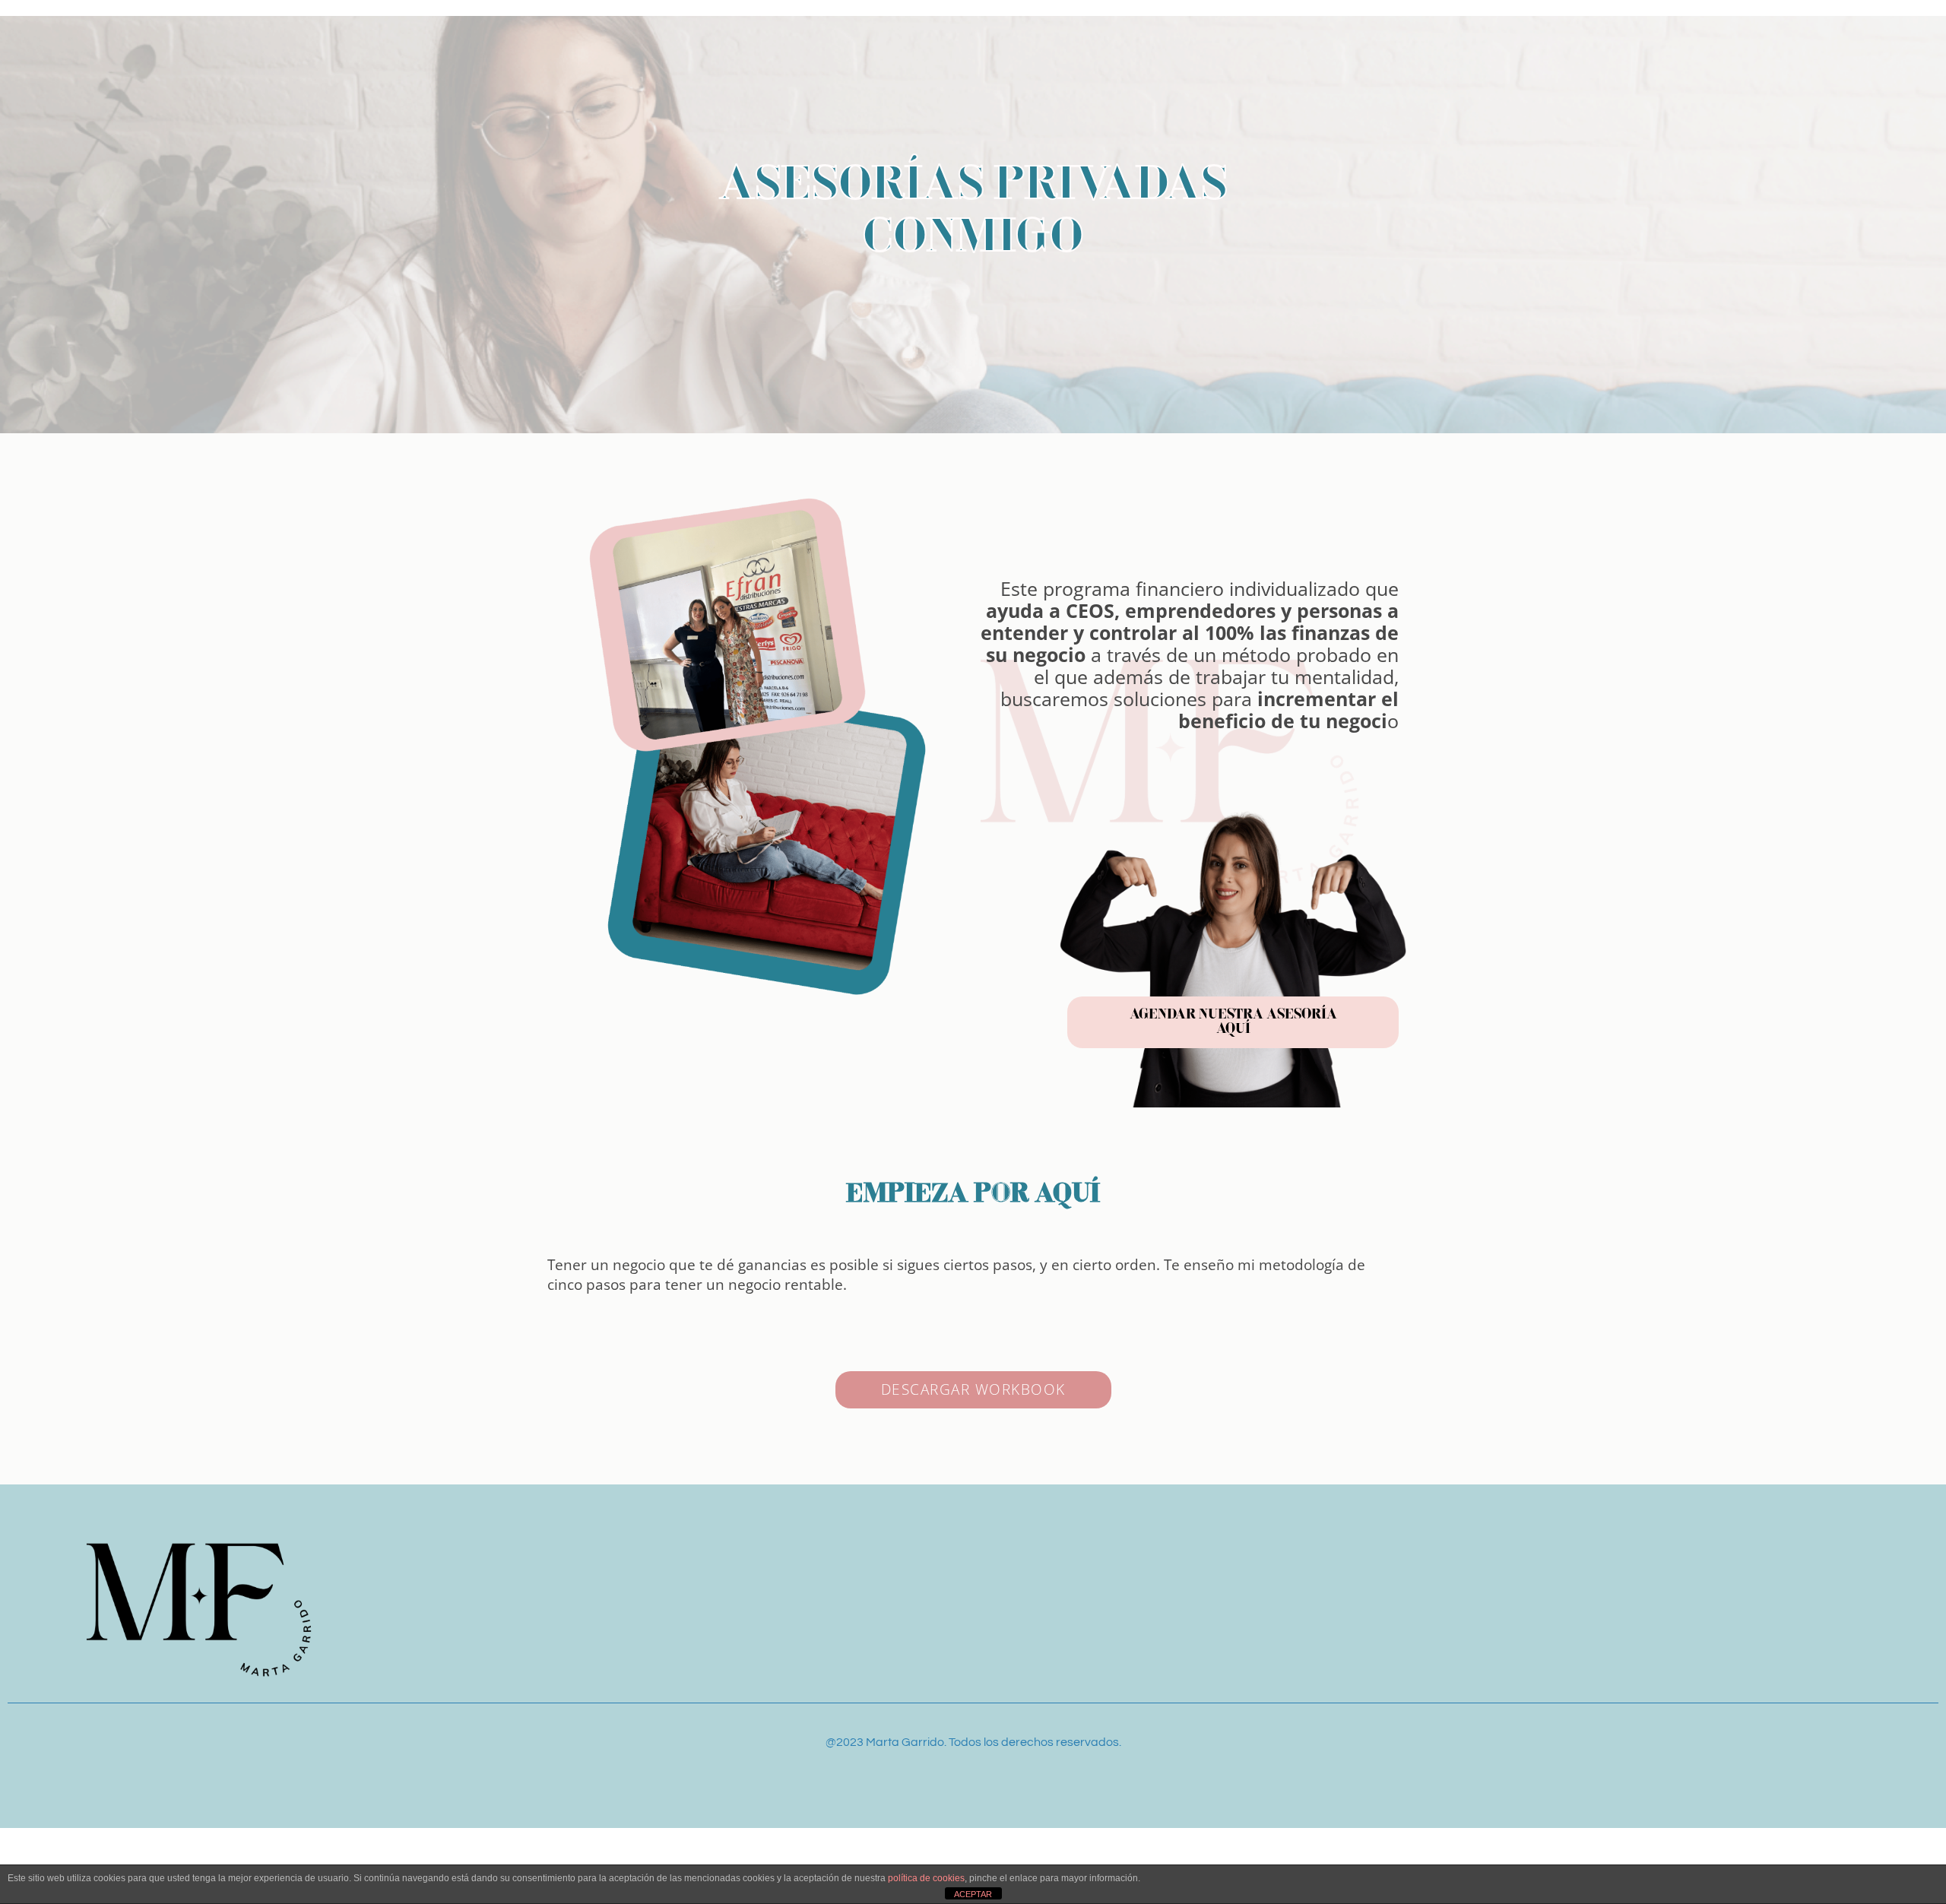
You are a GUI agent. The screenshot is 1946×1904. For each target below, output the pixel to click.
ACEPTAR (973, 1894)
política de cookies (926, 1878)
